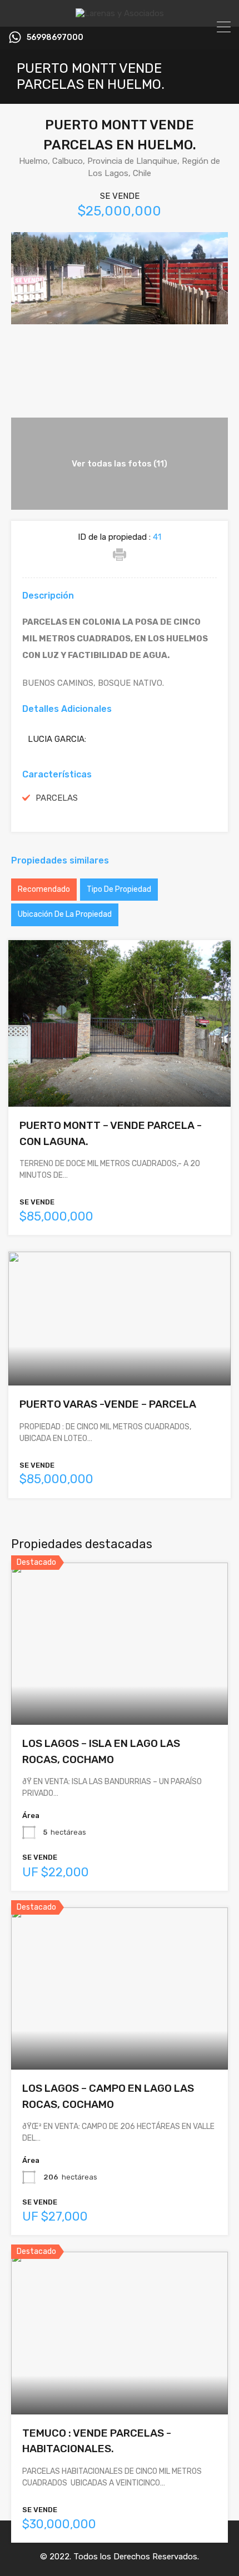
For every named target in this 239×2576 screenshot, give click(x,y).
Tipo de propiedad (119, 889)
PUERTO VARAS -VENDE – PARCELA (108, 1404)
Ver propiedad (120, 1692)
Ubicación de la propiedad (65, 914)
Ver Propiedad (120, 1074)
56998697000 (55, 38)
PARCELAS (57, 798)
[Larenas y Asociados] (120, 13)
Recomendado (44, 889)
